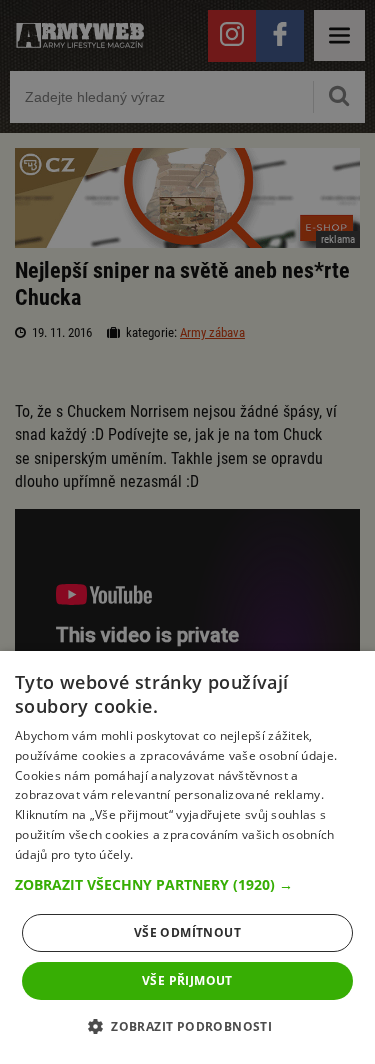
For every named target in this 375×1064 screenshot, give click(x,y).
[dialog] (187, 857)
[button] (187, 885)
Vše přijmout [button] (187, 980)
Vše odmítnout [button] (187, 932)
